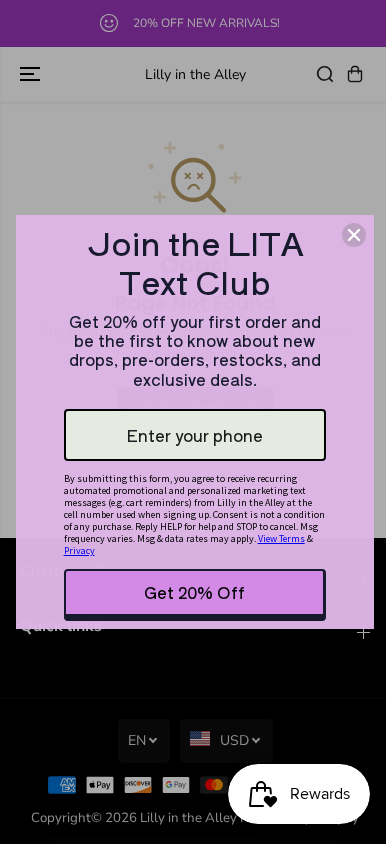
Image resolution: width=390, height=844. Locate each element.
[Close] (354, 235)
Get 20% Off (194, 592)
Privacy (79, 550)
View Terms (281, 538)
